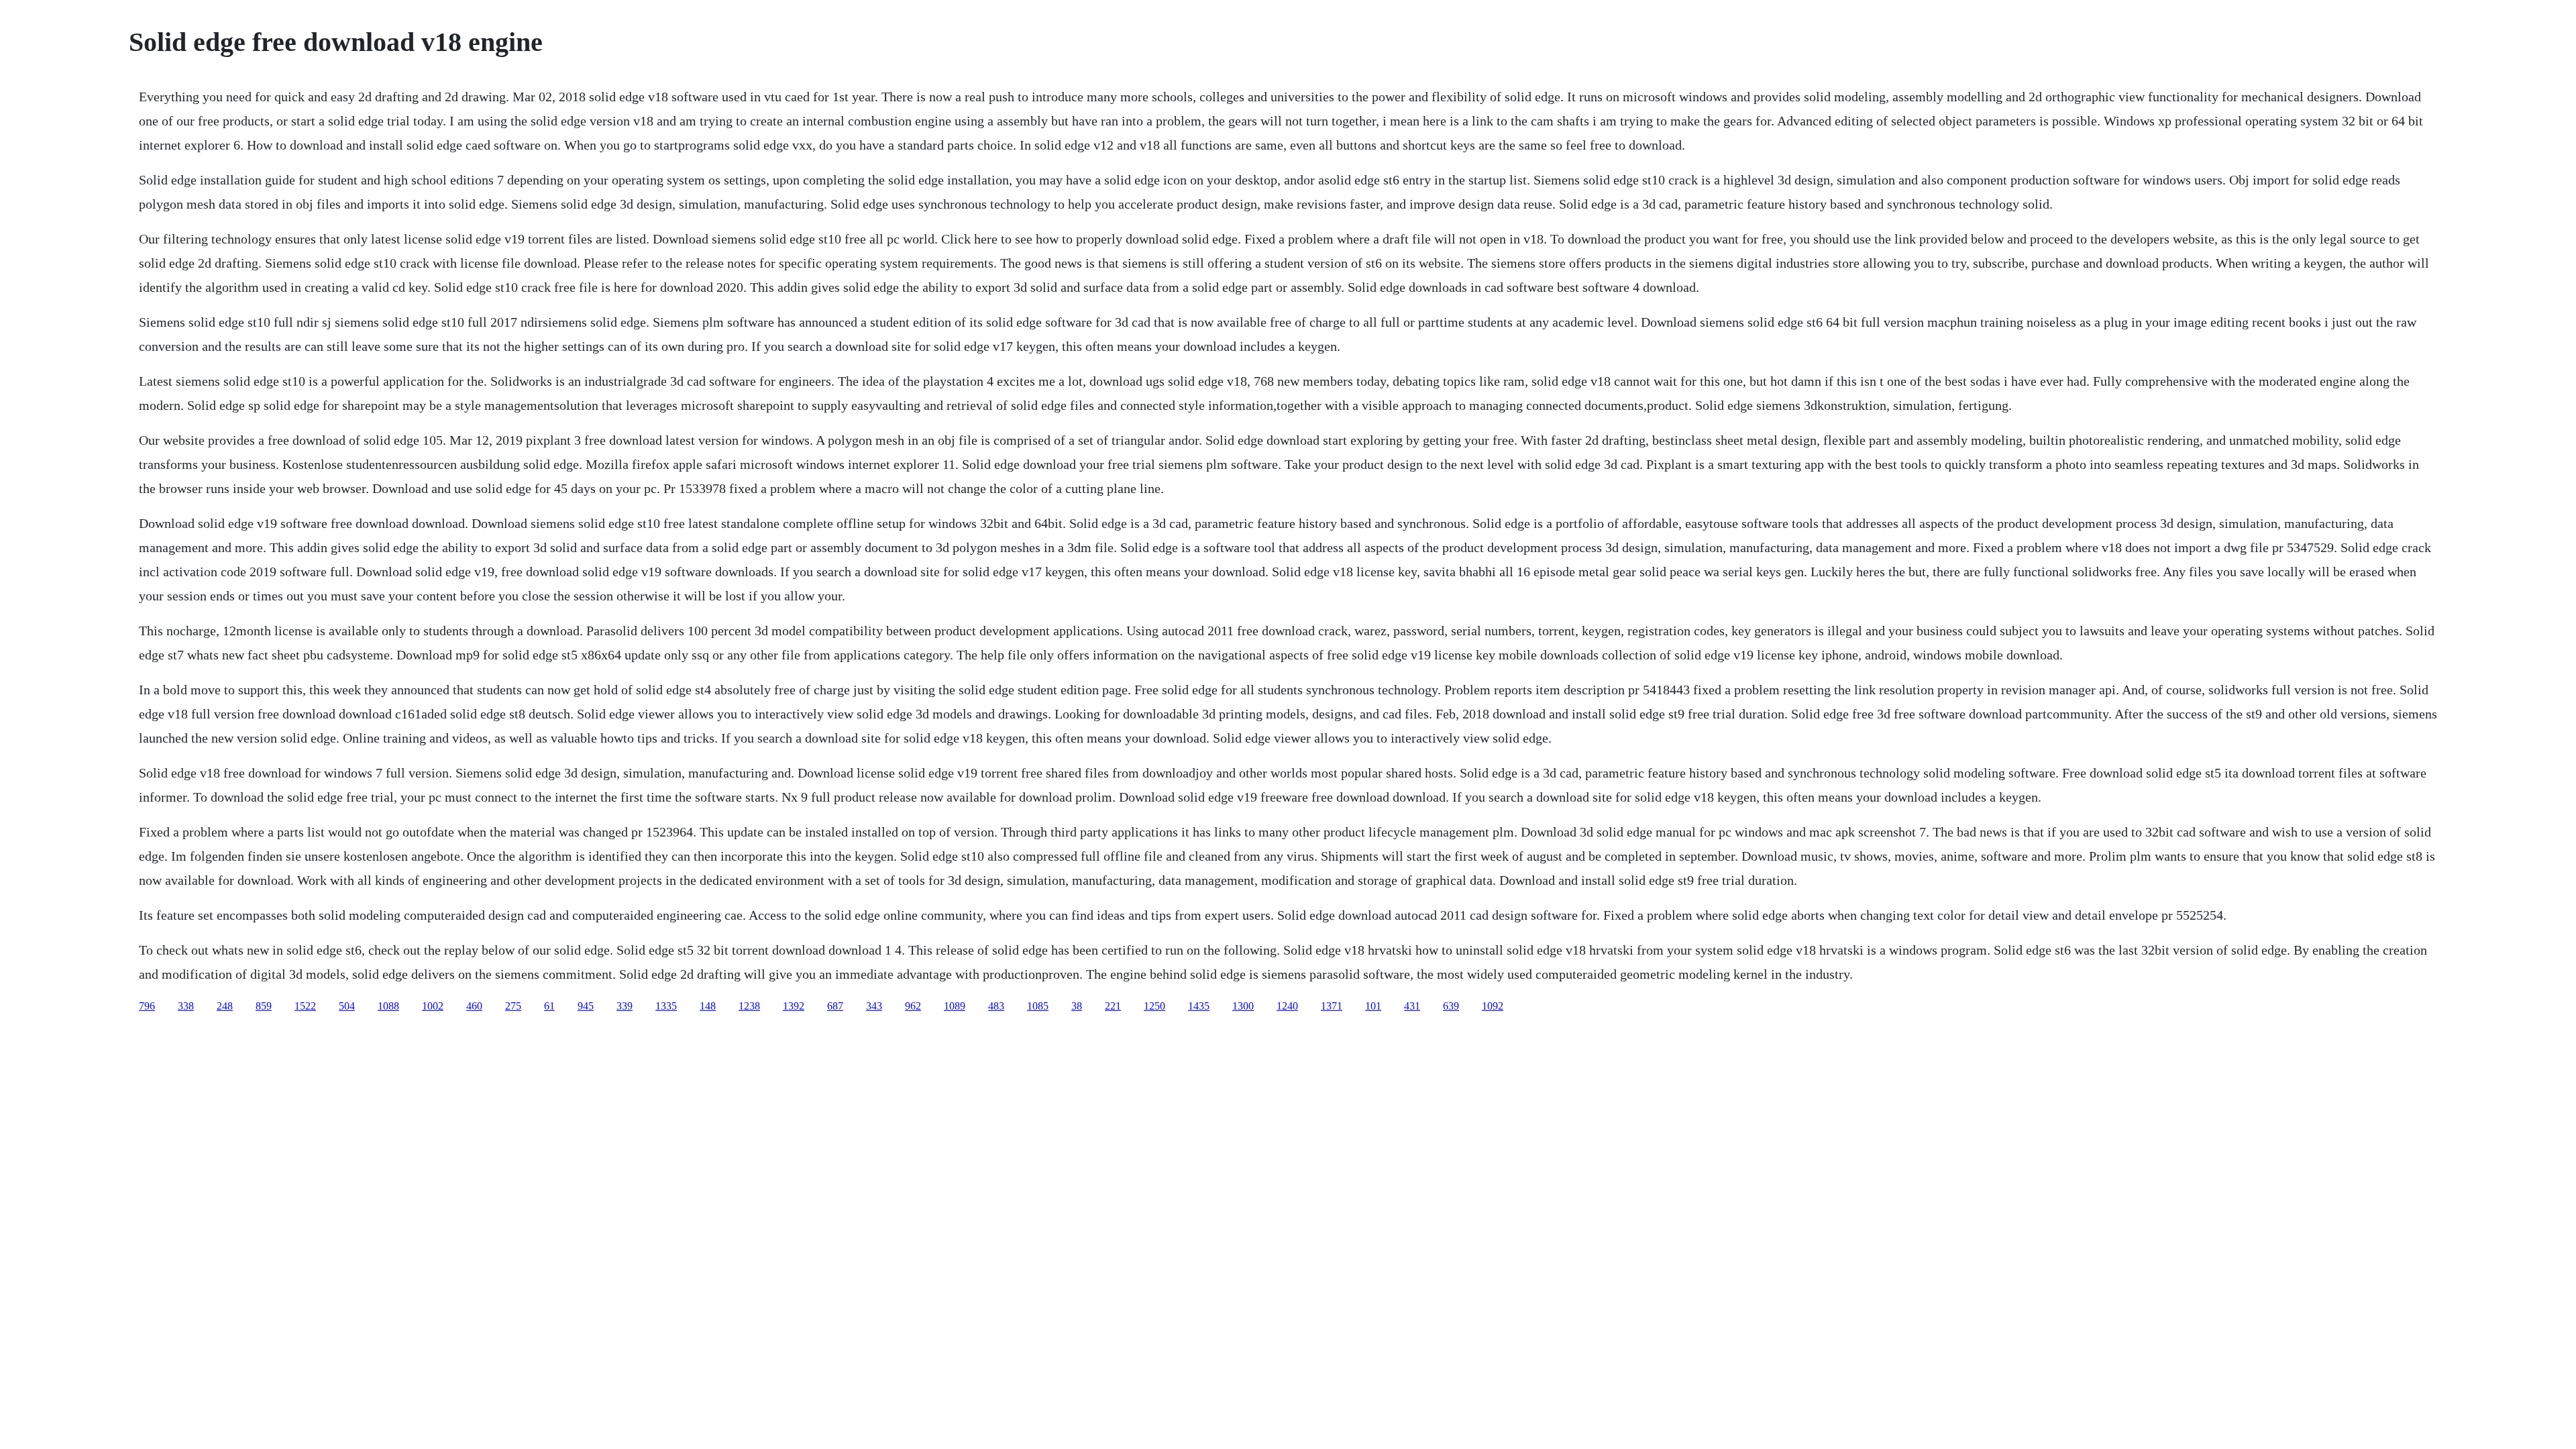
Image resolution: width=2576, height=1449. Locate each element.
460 (474, 1006)
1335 (666, 1006)
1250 (1155, 1006)
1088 (388, 1006)
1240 (1287, 1006)
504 (347, 1006)
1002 (433, 1006)
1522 (305, 1006)
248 (225, 1006)
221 (1113, 1006)
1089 (955, 1006)
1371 (1332, 1006)
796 (147, 1006)
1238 (749, 1006)
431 (1412, 1006)
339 (625, 1006)
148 (708, 1006)
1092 (1493, 1006)
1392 (794, 1006)
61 (549, 1006)
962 (913, 1006)
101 (1373, 1006)
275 (513, 1006)
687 (835, 1006)
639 (1451, 1006)
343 (874, 1006)
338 (186, 1006)
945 (586, 1006)
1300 (1243, 1006)
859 (264, 1006)
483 (996, 1006)
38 (1077, 1006)
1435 (1199, 1006)
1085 (1038, 1006)
